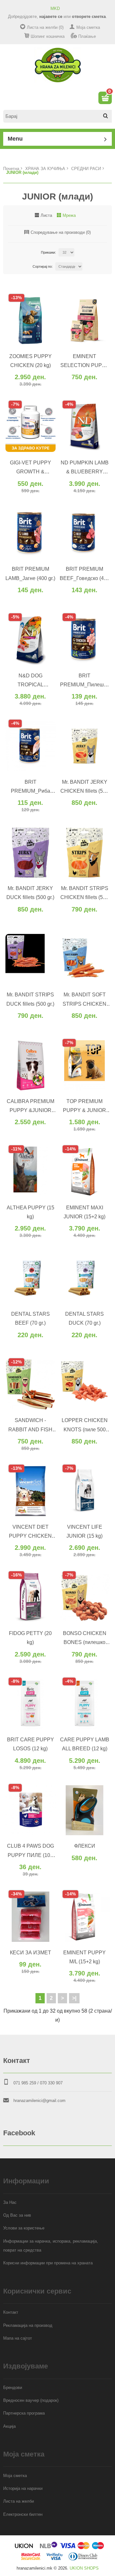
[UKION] (24, 2548)
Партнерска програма (24, 2413)
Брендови (13, 2388)
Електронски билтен (23, 2514)
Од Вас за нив (17, 2215)
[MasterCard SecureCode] (31, 2559)
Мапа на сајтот (18, 2338)
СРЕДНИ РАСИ (86, 169)
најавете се (51, 16)
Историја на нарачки (23, 2488)
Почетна (11, 169)
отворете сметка (89, 16)
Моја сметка (88, 27)
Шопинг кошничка (48, 36)
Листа (46, 215)
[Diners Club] (83, 2559)
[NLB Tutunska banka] (49, 2548)
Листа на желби (19, 2501)
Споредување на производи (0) (61, 232)
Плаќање (87, 36)
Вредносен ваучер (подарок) (31, 2400)
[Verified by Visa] (55, 2559)
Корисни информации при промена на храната (48, 2263)
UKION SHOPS (84, 2568)
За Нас (10, 2202)
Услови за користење (24, 2228)
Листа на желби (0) (45, 27)
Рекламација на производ (28, 2325)
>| (74, 1998)
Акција (9, 2426)
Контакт (11, 2312)
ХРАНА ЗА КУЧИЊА (45, 169)
